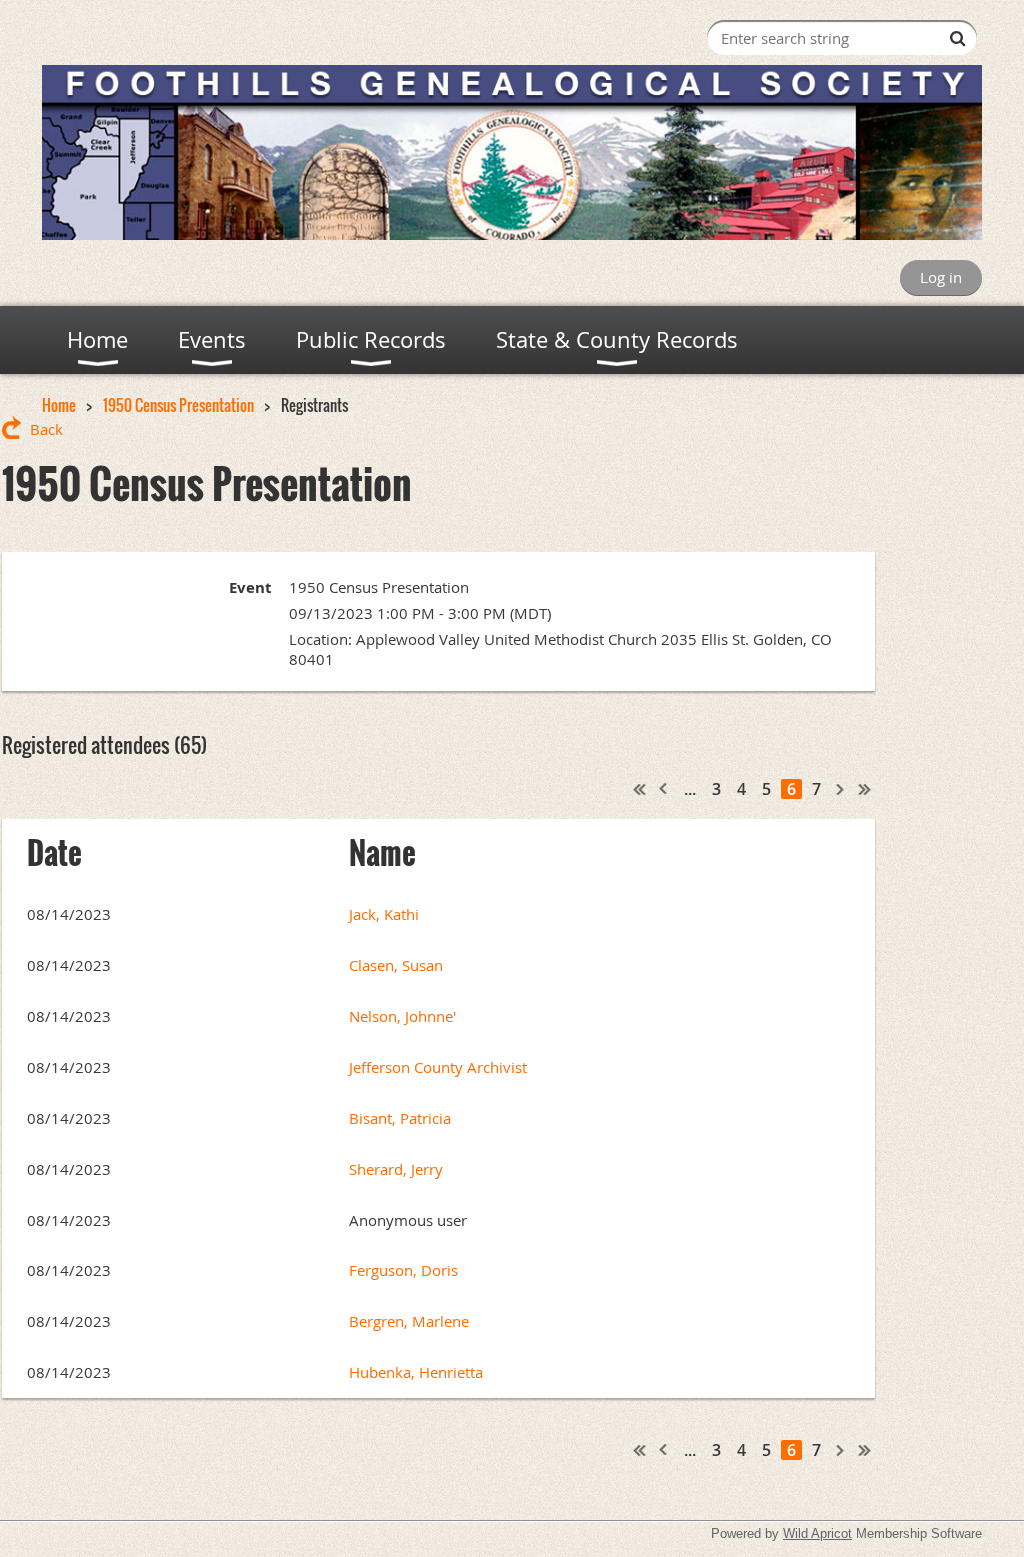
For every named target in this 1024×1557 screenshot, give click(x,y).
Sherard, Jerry (396, 1169)
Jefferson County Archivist (438, 1067)
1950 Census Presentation (178, 405)
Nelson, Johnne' (402, 1016)
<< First (640, 789)
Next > (841, 789)
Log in (941, 277)
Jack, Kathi (384, 914)
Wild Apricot (817, 1533)
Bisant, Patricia (400, 1118)
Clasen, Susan (396, 965)
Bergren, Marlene (409, 1321)
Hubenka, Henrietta (416, 1372)
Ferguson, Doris (403, 1270)
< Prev (664, 789)
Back (46, 429)
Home (59, 405)
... (690, 789)
